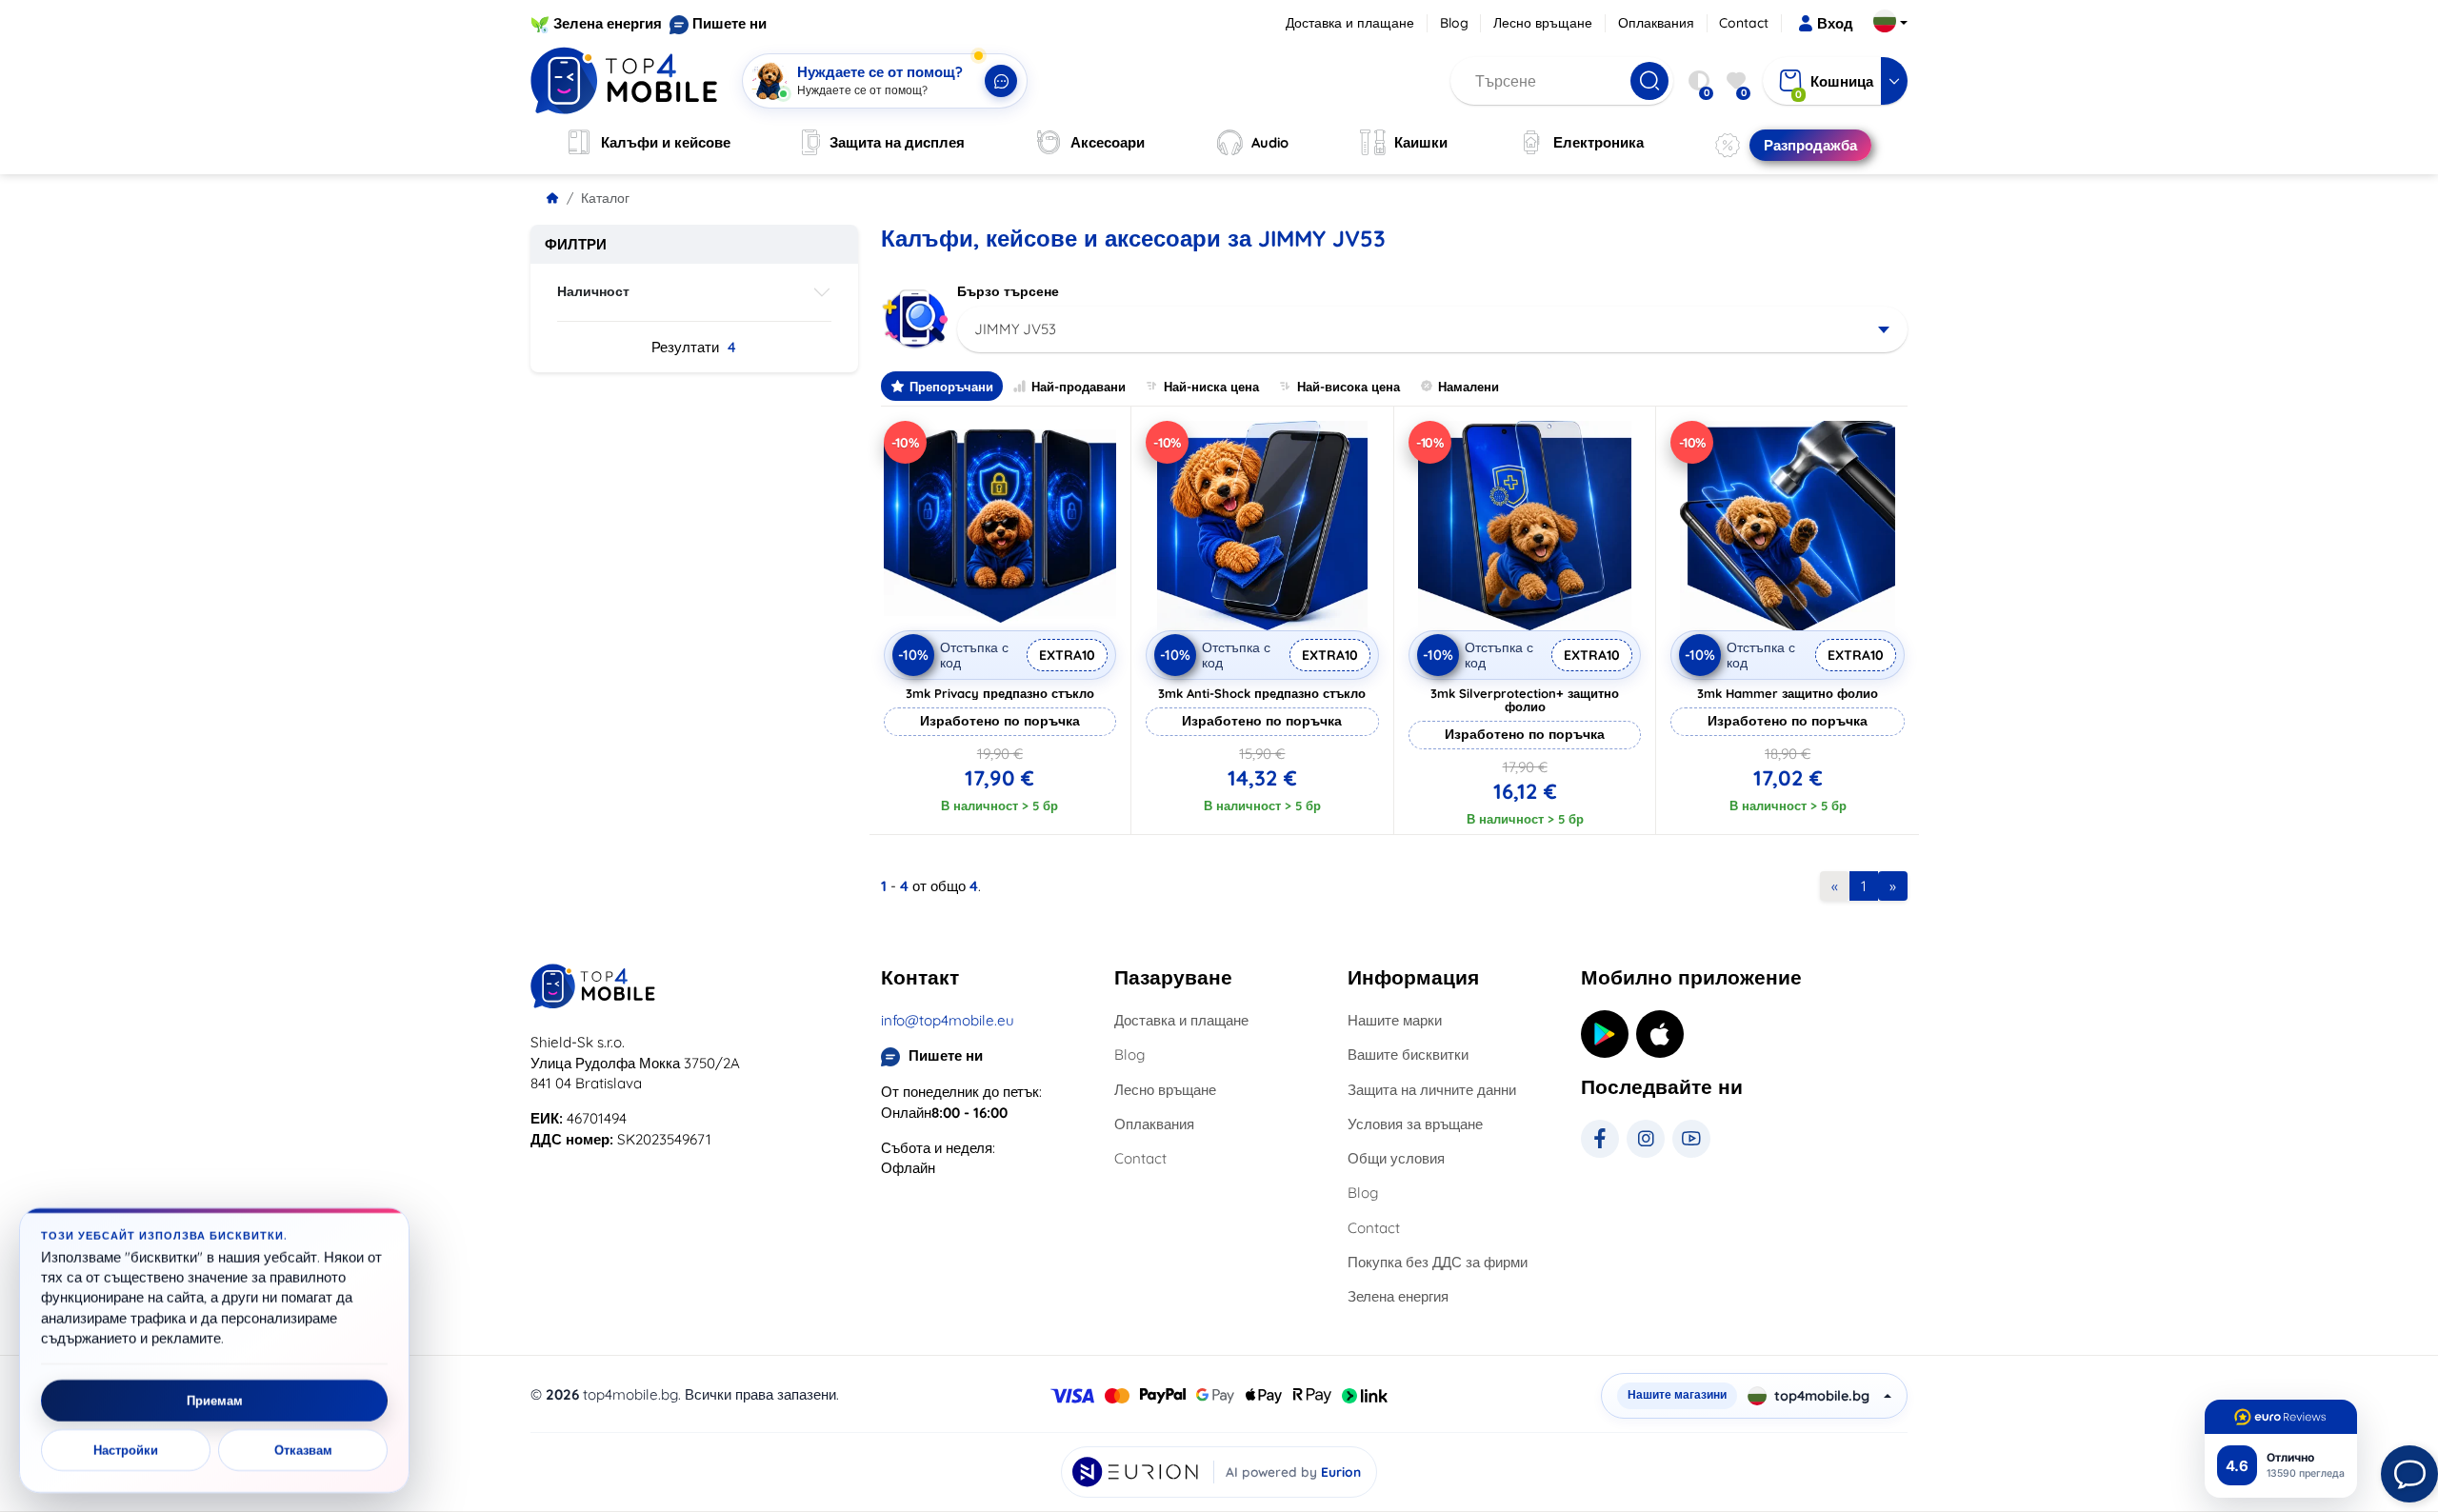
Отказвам (303, 1450)
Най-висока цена (1349, 387)
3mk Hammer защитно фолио (1788, 693)
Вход (1835, 23)
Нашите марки (1395, 1020)
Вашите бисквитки (1408, 1054)
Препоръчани (951, 387)
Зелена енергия (608, 23)
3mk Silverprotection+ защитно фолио (1525, 700)
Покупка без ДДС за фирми (1438, 1262)
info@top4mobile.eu (948, 1020)
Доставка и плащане (1350, 23)
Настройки (126, 1450)
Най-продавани (1079, 387)
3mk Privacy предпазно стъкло (1000, 693)
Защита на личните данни (1432, 1090)
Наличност (593, 291)
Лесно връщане (1543, 23)
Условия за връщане (1415, 1124)
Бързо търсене (1008, 291)
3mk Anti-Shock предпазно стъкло (1262, 693)
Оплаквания (1656, 23)
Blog (1454, 23)
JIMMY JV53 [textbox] (1015, 329)
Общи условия (1396, 1158)
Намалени (1469, 387)
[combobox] (1433, 329)
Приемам (215, 1401)
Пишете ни (729, 23)
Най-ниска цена (1211, 387)
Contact (1744, 23)
